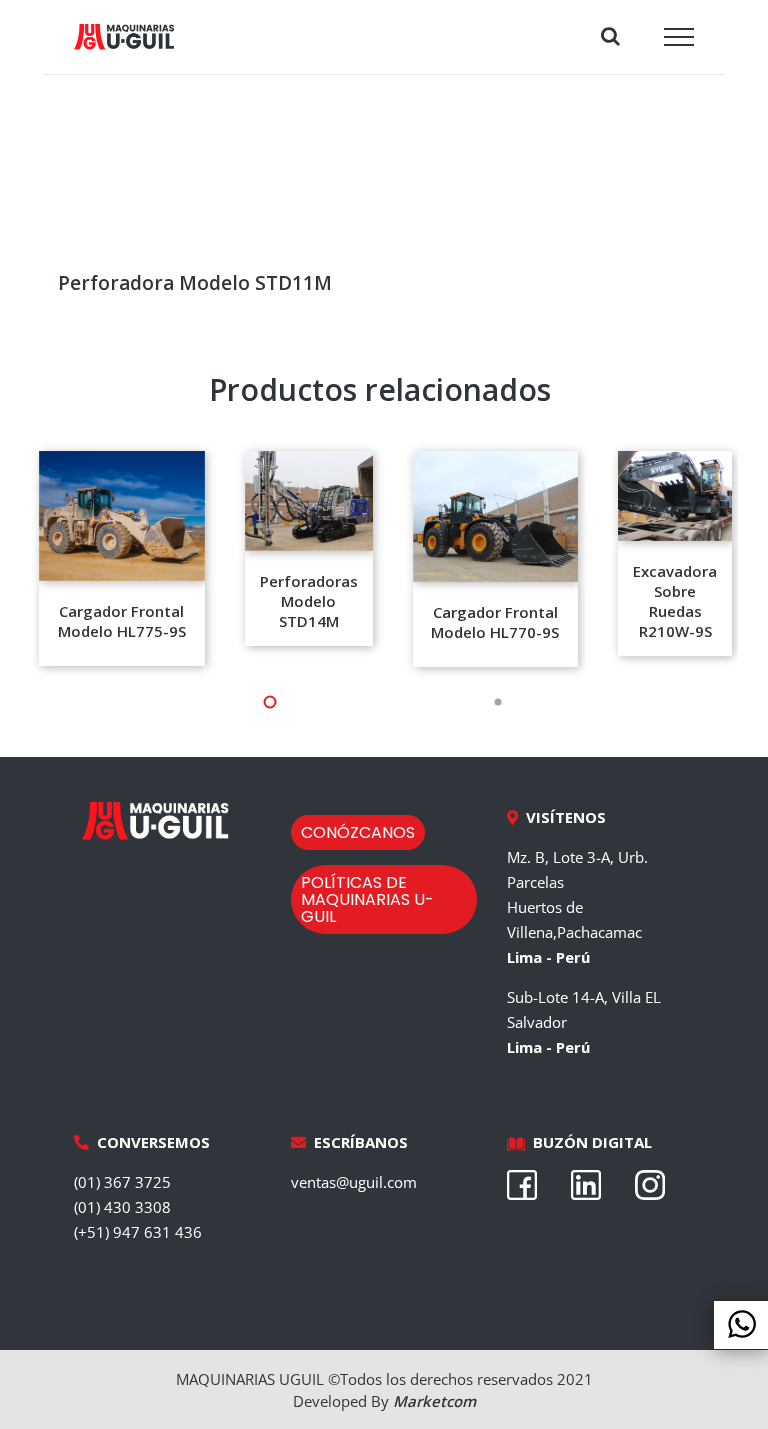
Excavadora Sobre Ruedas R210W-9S (675, 601)
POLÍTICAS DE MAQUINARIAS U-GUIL (367, 899)
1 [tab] (165, 702)
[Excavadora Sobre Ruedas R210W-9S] (675, 496)
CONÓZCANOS (358, 832)
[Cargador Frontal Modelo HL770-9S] (496, 516)
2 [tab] (394, 702)
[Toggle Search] (610, 36)
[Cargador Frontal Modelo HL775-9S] (122, 516)
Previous (15, 559)
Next (753, 559)
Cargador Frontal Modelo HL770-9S (495, 622)
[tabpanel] (122, 558)
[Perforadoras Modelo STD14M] (309, 501)
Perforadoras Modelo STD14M (309, 601)
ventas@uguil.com (354, 1182)
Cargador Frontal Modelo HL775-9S (122, 621)
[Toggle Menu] (679, 37)
